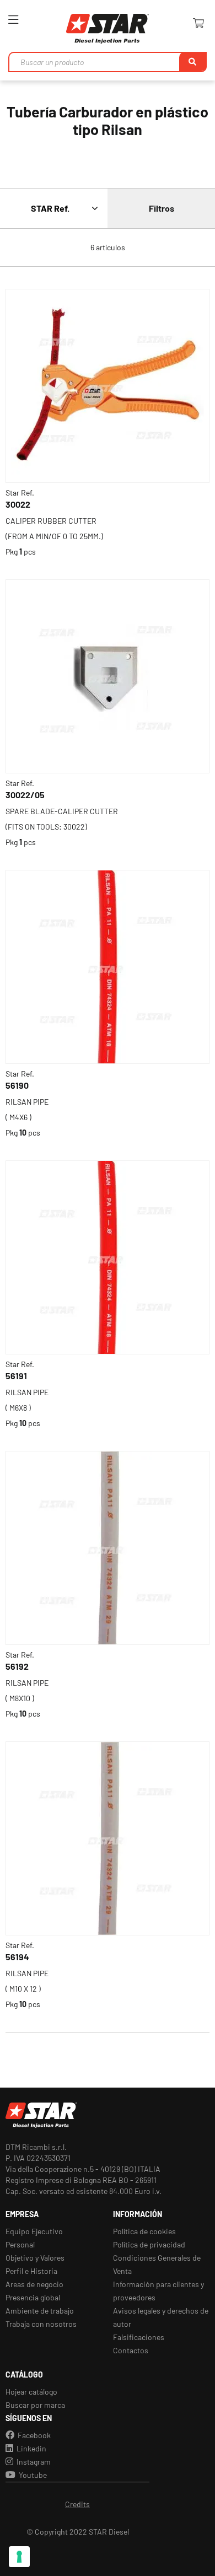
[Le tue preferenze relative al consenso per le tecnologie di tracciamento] (19, 2557)
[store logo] (108, 29)
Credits (77, 2504)
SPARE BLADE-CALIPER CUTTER (62, 811)
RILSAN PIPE (27, 1102)
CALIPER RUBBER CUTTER (51, 521)
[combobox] (108, 62)
